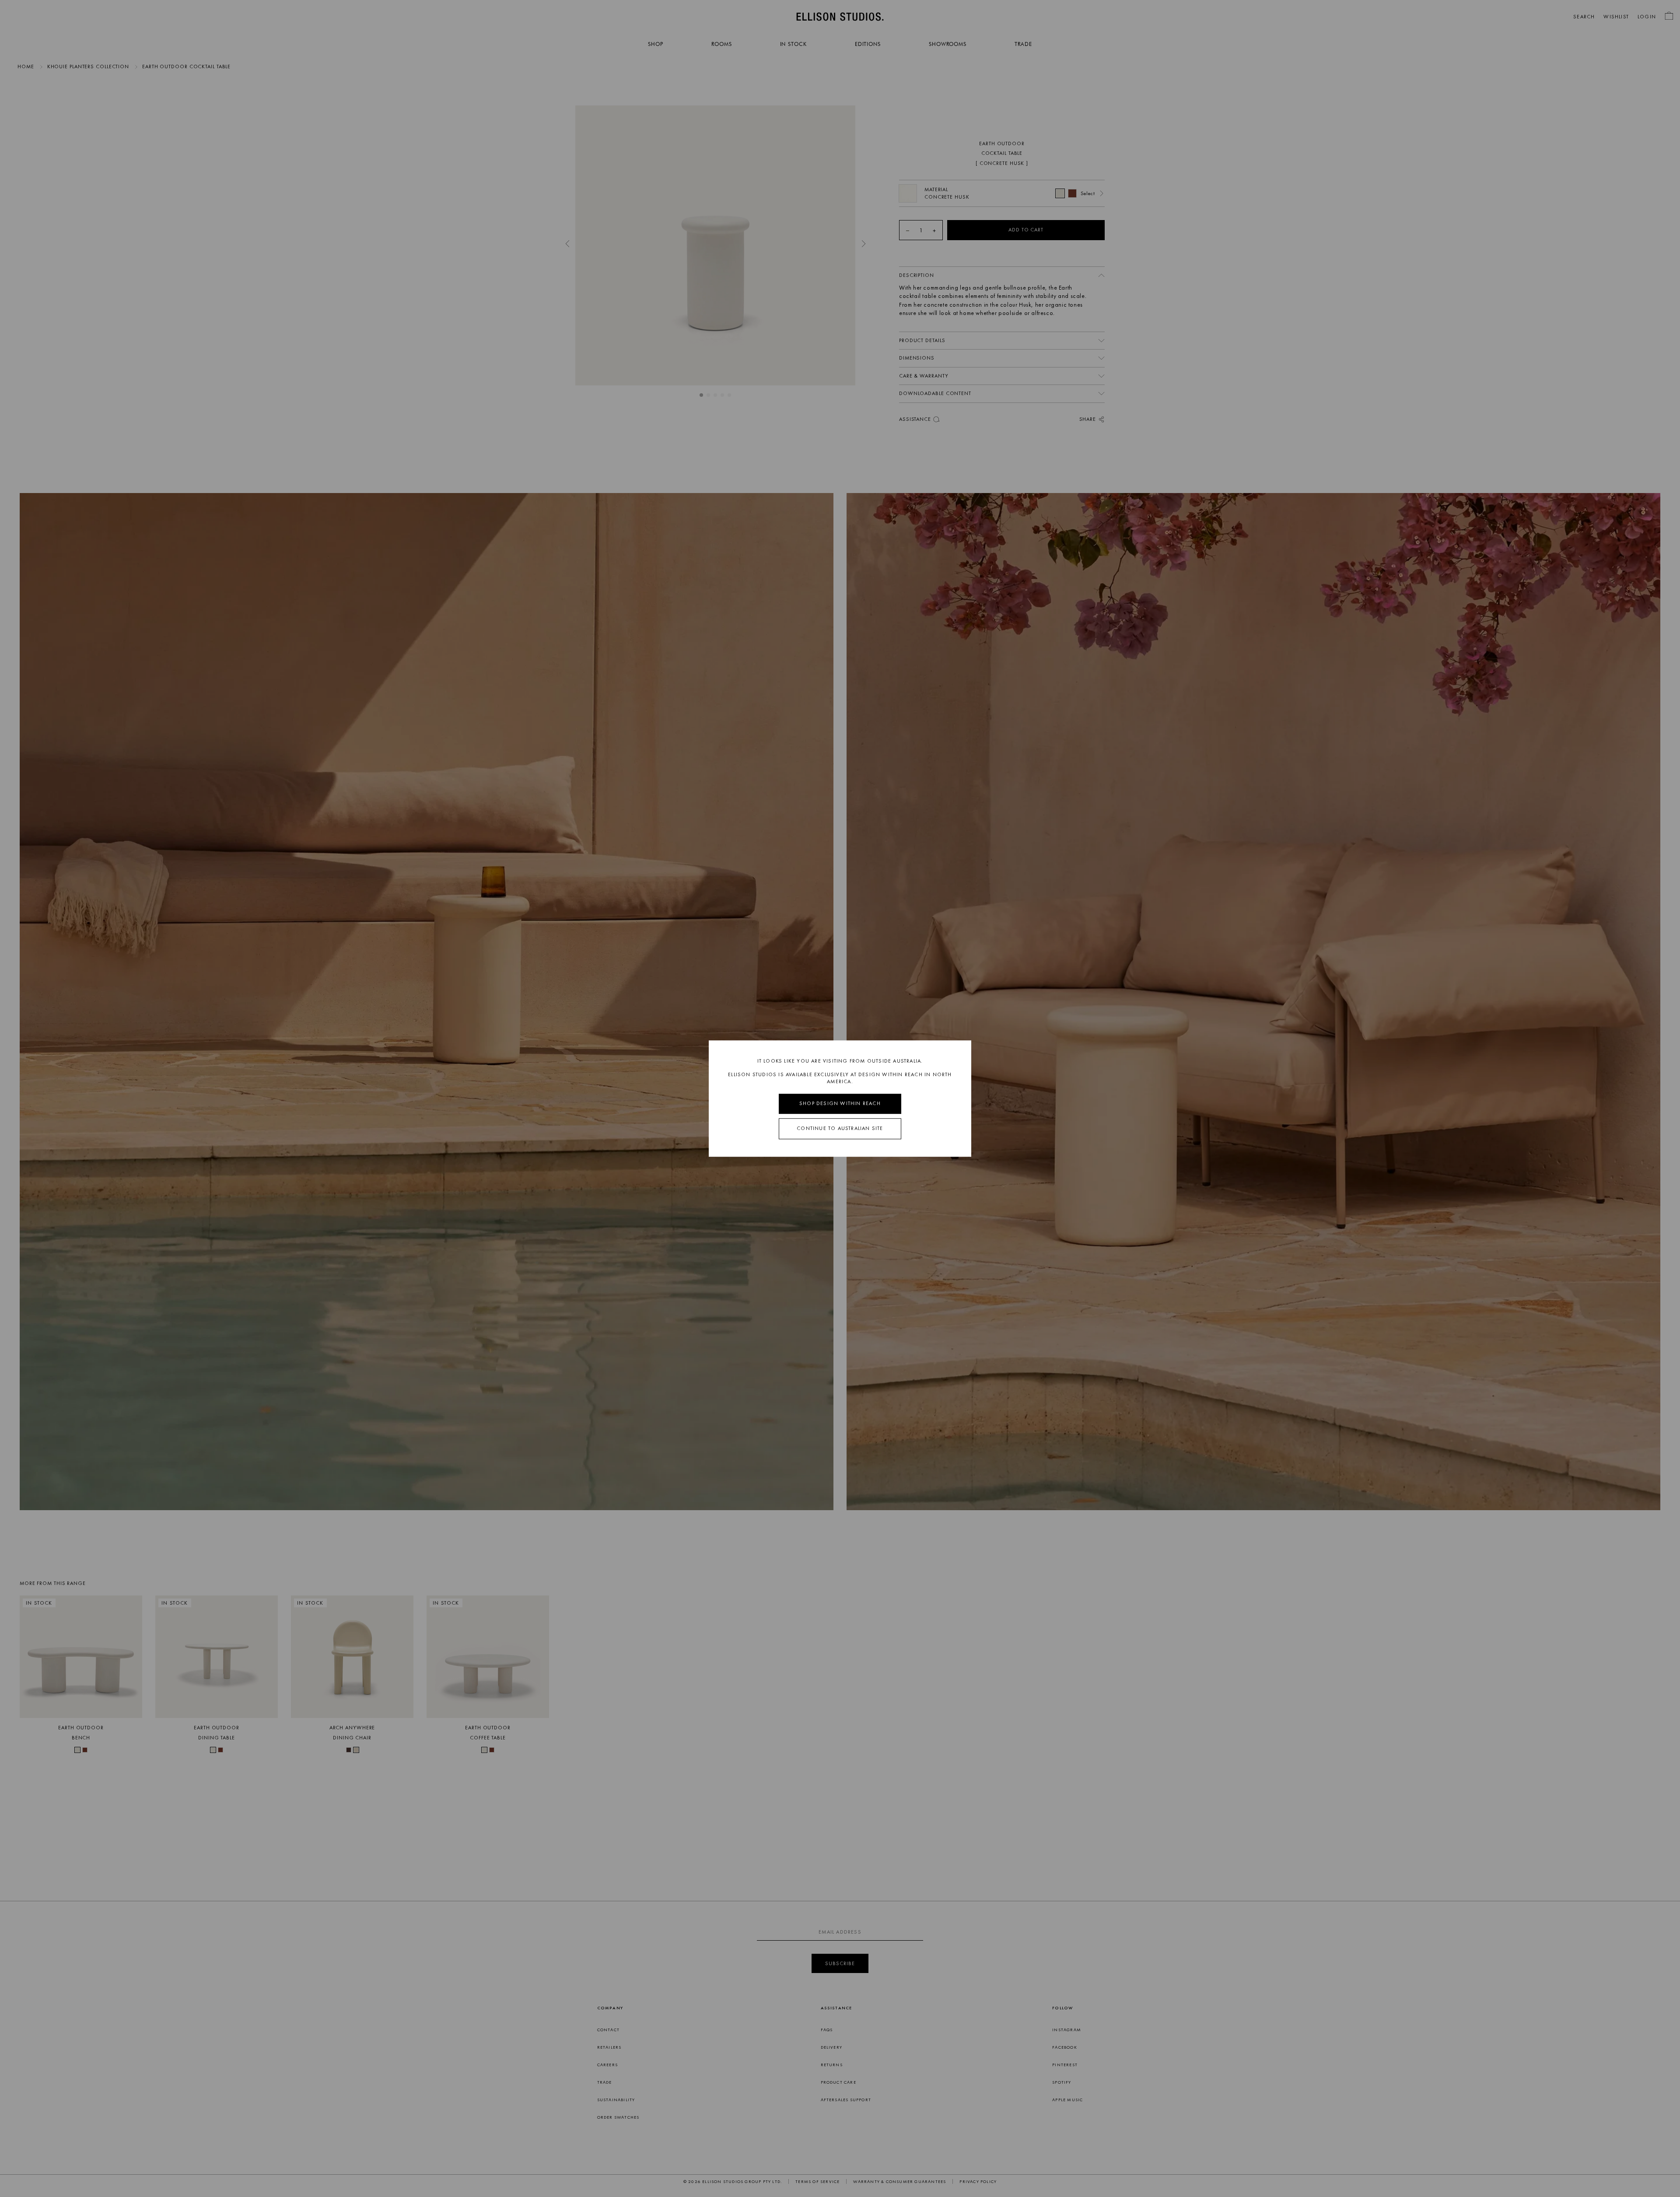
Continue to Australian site (840, 1128)
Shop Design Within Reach (840, 1104)
